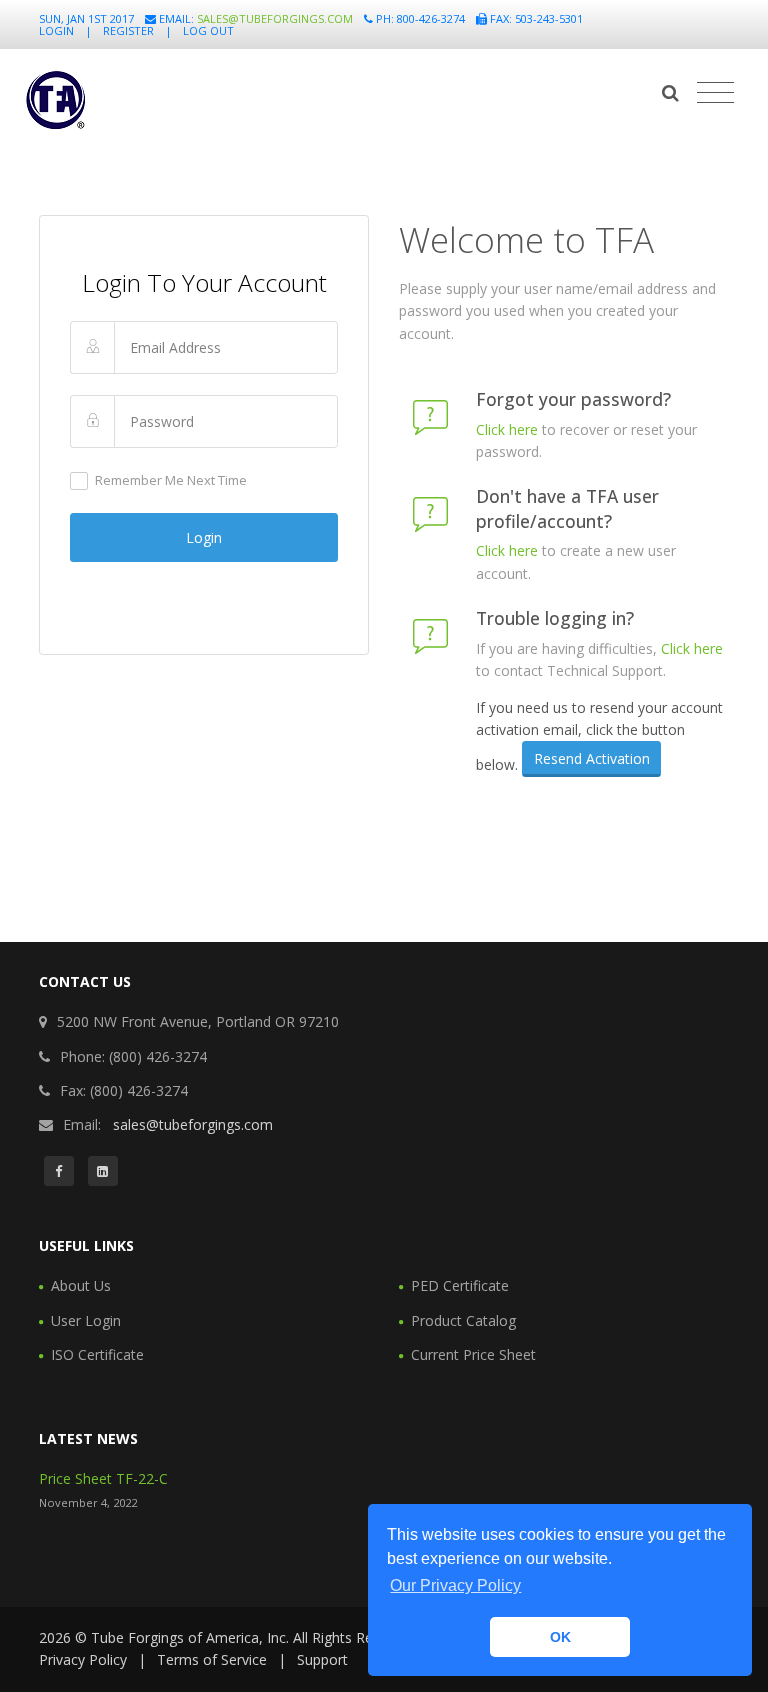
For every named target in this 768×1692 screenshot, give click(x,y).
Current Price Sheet (473, 1354)
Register (128, 30)
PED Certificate (460, 1285)
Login (56, 30)
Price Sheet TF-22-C (103, 1478)
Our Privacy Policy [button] (455, 1585)
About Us (81, 1285)
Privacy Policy (83, 1659)
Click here (507, 429)
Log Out (208, 30)
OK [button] (560, 1637)
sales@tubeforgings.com (275, 18)
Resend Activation (592, 758)
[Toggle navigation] (715, 93)
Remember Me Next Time (171, 480)
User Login (86, 1320)
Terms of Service (212, 1659)
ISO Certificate (97, 1354)
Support (322, 1659)
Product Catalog (463, 1320)
